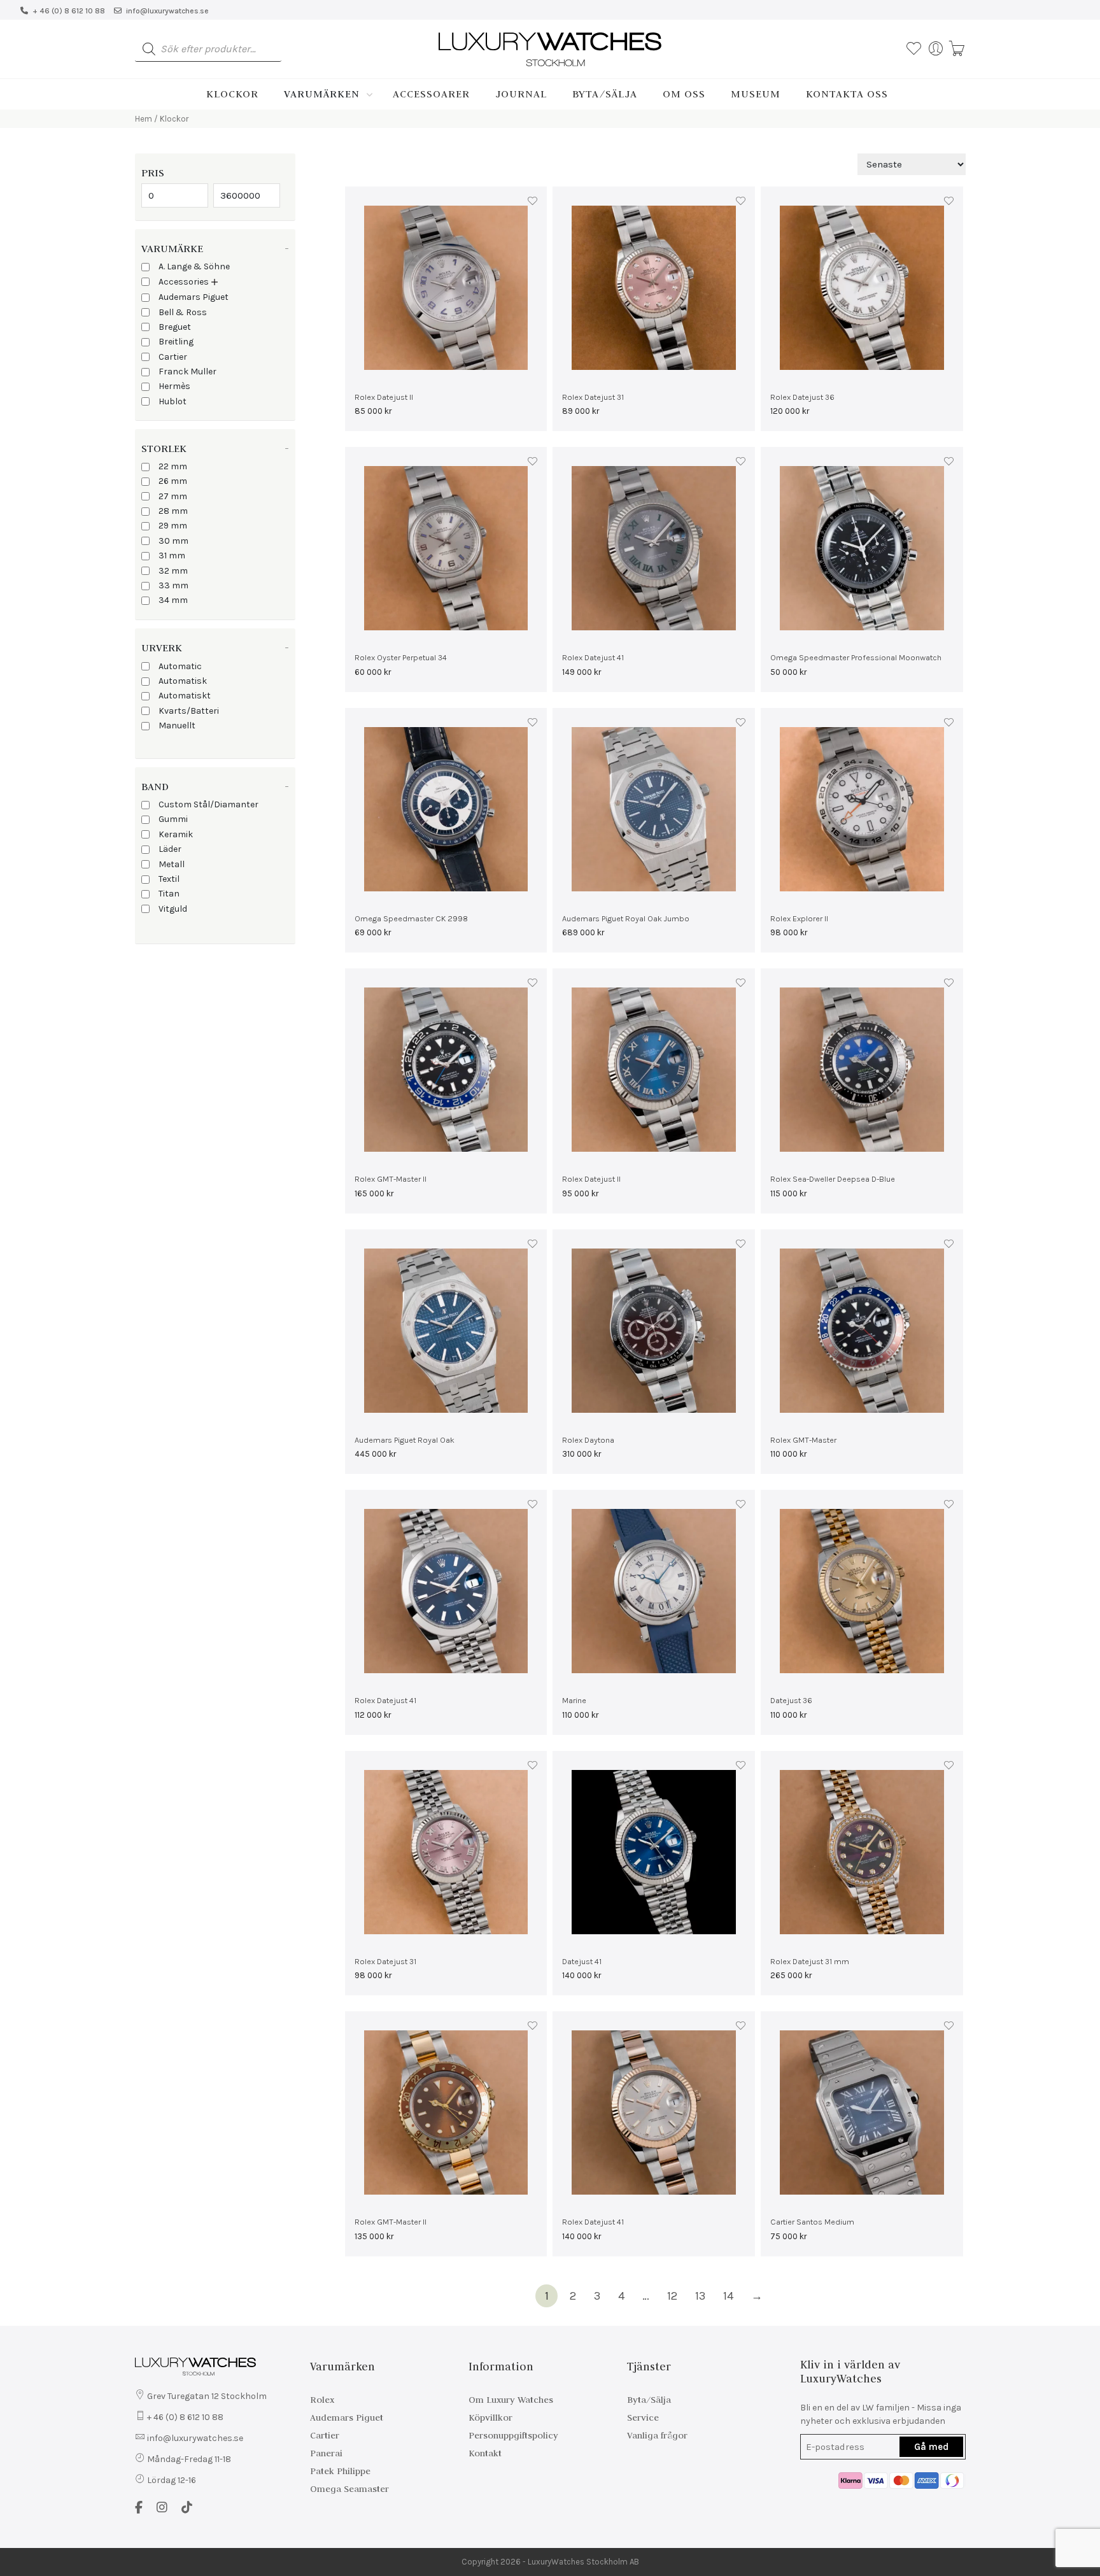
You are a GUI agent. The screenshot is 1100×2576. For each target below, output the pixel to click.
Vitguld (173, 909)
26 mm (173, 481)
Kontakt (485, 2453)
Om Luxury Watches (511, 2400)
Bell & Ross (183, 312)
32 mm (173, 571)
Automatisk (183, 681)
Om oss (684, 94)
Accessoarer (431, 94)
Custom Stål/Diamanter (208, 804)
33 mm (173, 585)
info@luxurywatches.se (167, 11)
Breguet (175, 327)
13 (700, 2296)
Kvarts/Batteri (189, 711)
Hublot (173, 401)
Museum (756, 94)
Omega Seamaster (349, 2489)
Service (643, 2417)
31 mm (172, 556)
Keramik (176, 834)
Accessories (184, 282)
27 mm (173, 496)
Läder (170, 849)
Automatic (180, 666)
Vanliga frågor (657, 2435)
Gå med (931, 2447)
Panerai (326, 2453)
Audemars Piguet (194, 297)
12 (672, 2296)
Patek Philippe (340, 2471)
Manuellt (177, 725)
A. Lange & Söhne (194, 266)
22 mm (173, 466)
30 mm (173, 541)
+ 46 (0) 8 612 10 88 (69, 11)
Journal (521, 94)
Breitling (176, 342)
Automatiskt (185, 696)
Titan (169, 894)
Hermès (174, 386)
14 (728, 2296)
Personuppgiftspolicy (513, 2435)
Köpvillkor (490, 2417)
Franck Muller (187, 372)
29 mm (173, 526)
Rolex (322, 2400)
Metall (172, 864)
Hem (144, 119)
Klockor (232, 94)
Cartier (173, 357)
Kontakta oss (847, 94)
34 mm (173, 600)
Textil (169, 879)
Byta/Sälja (605, 94)
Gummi (173, 819)
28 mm (173, 511)
